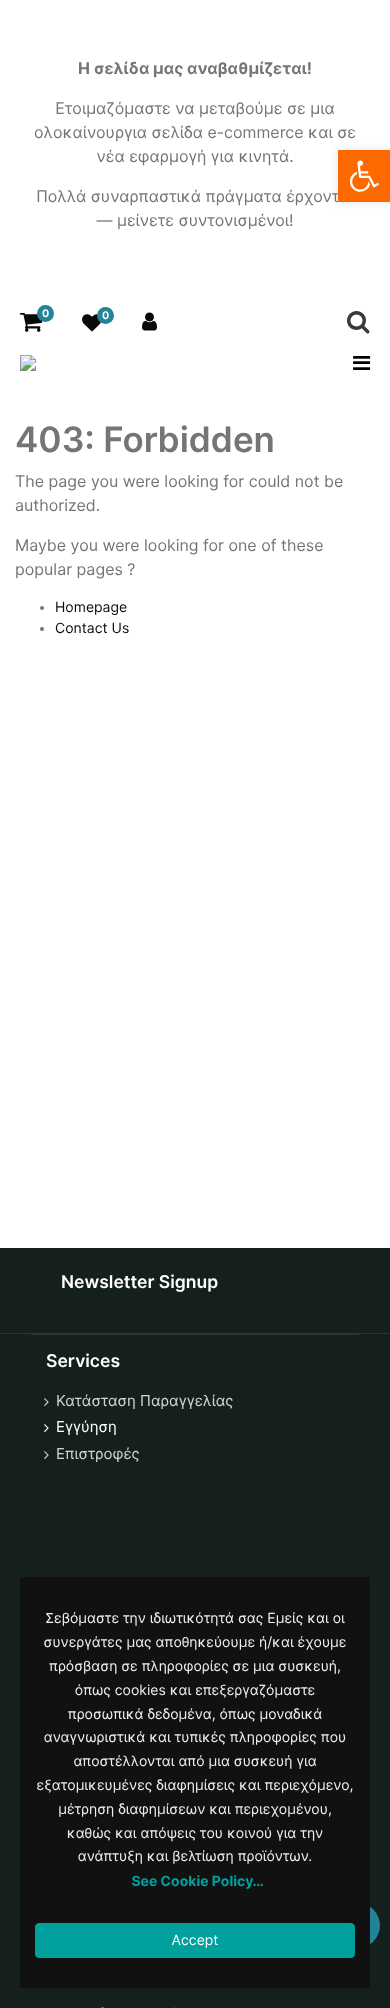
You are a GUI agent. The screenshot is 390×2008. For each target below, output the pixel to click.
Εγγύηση (86, 1426)
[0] (31, 322)
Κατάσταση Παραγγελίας (144, 1400)
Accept (195, 1940)
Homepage (91, 607)
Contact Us (92, 628)
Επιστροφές (98, 1453)
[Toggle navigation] (355, 363)
